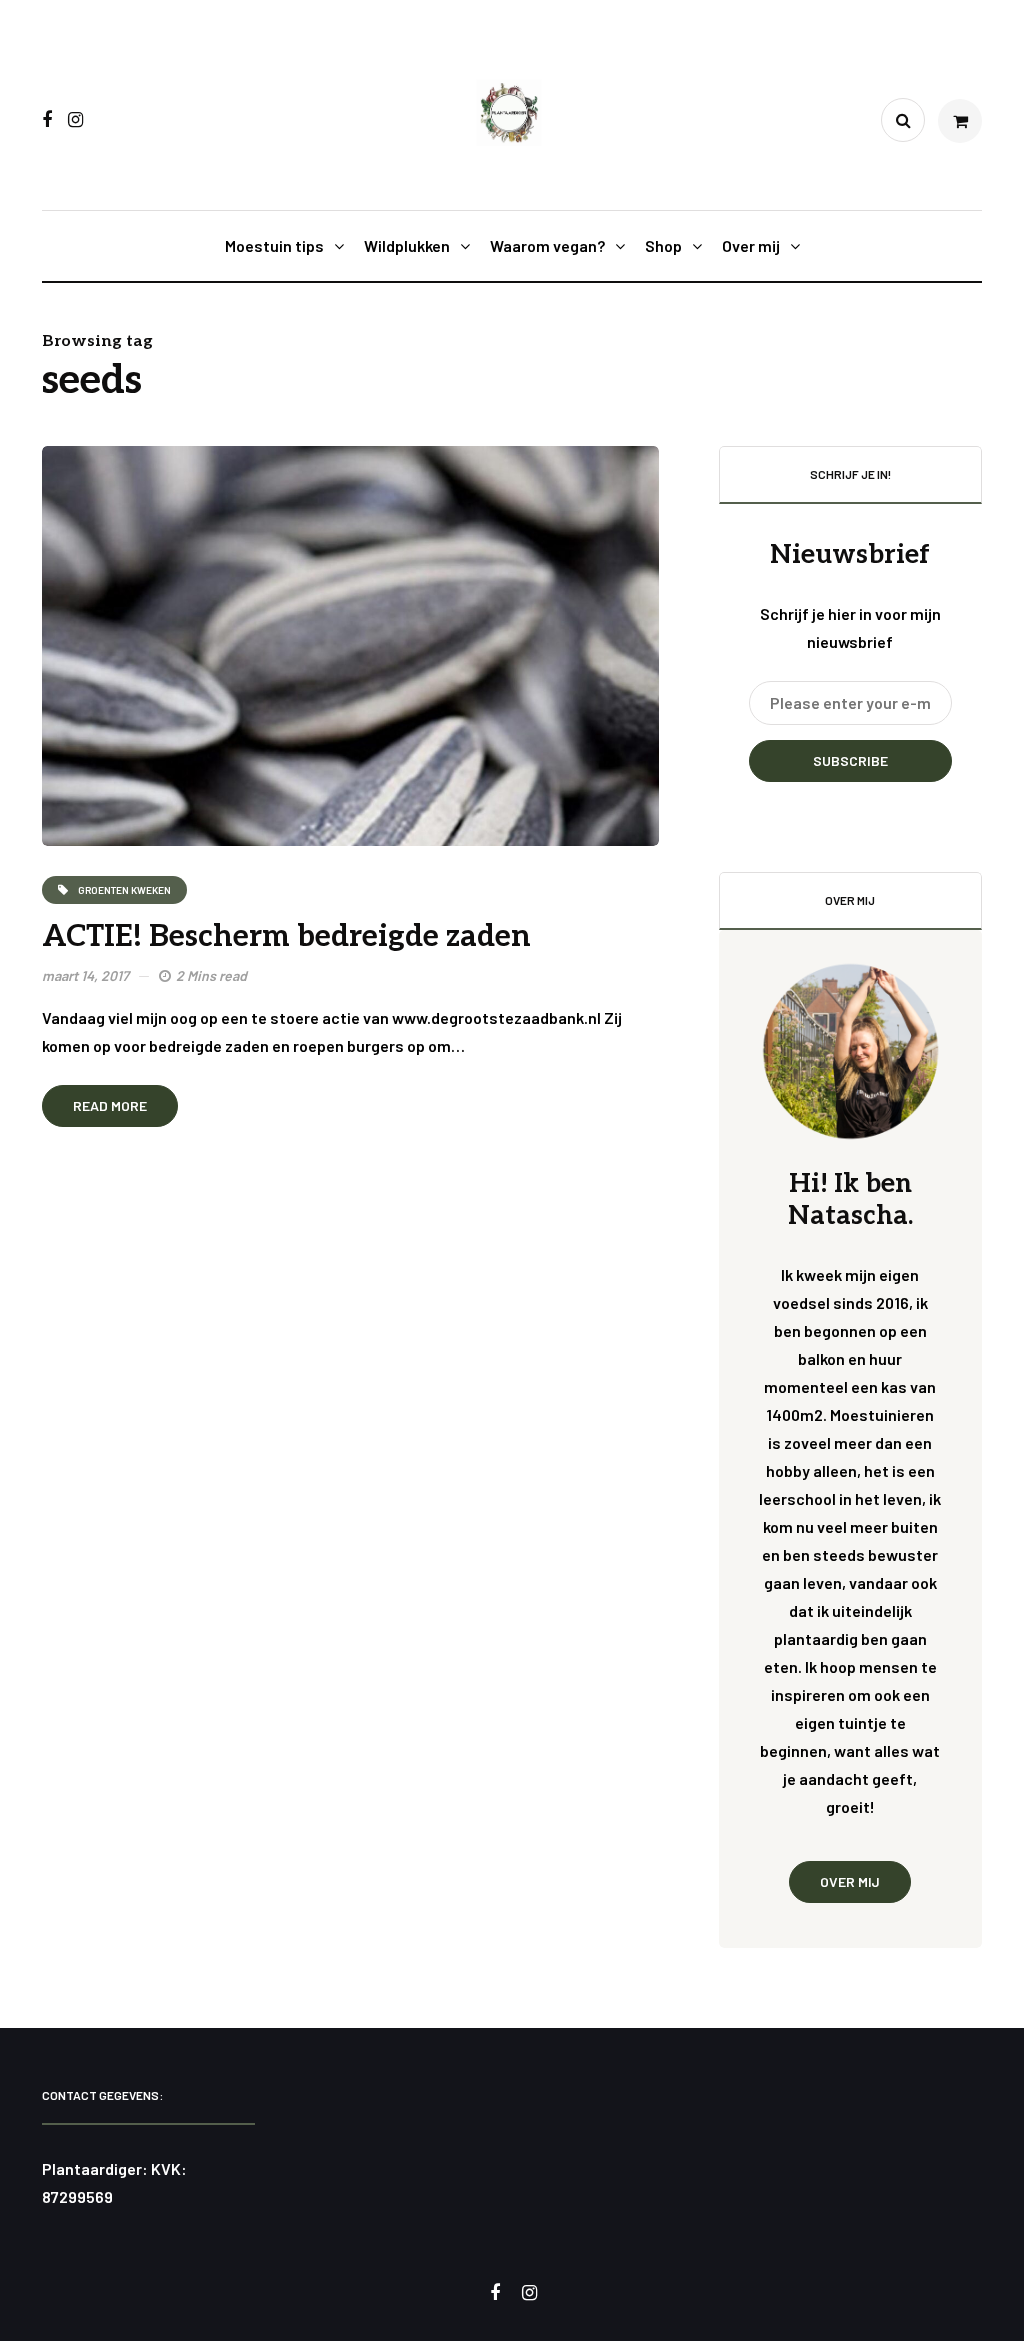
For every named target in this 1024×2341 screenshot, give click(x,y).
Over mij (751, 245)
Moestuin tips (274, 245)
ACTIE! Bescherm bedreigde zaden (286, 937)
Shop (663, 245)
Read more (110, 1105)
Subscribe (850, 760)
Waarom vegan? (547, 245)
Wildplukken (407, 245)
